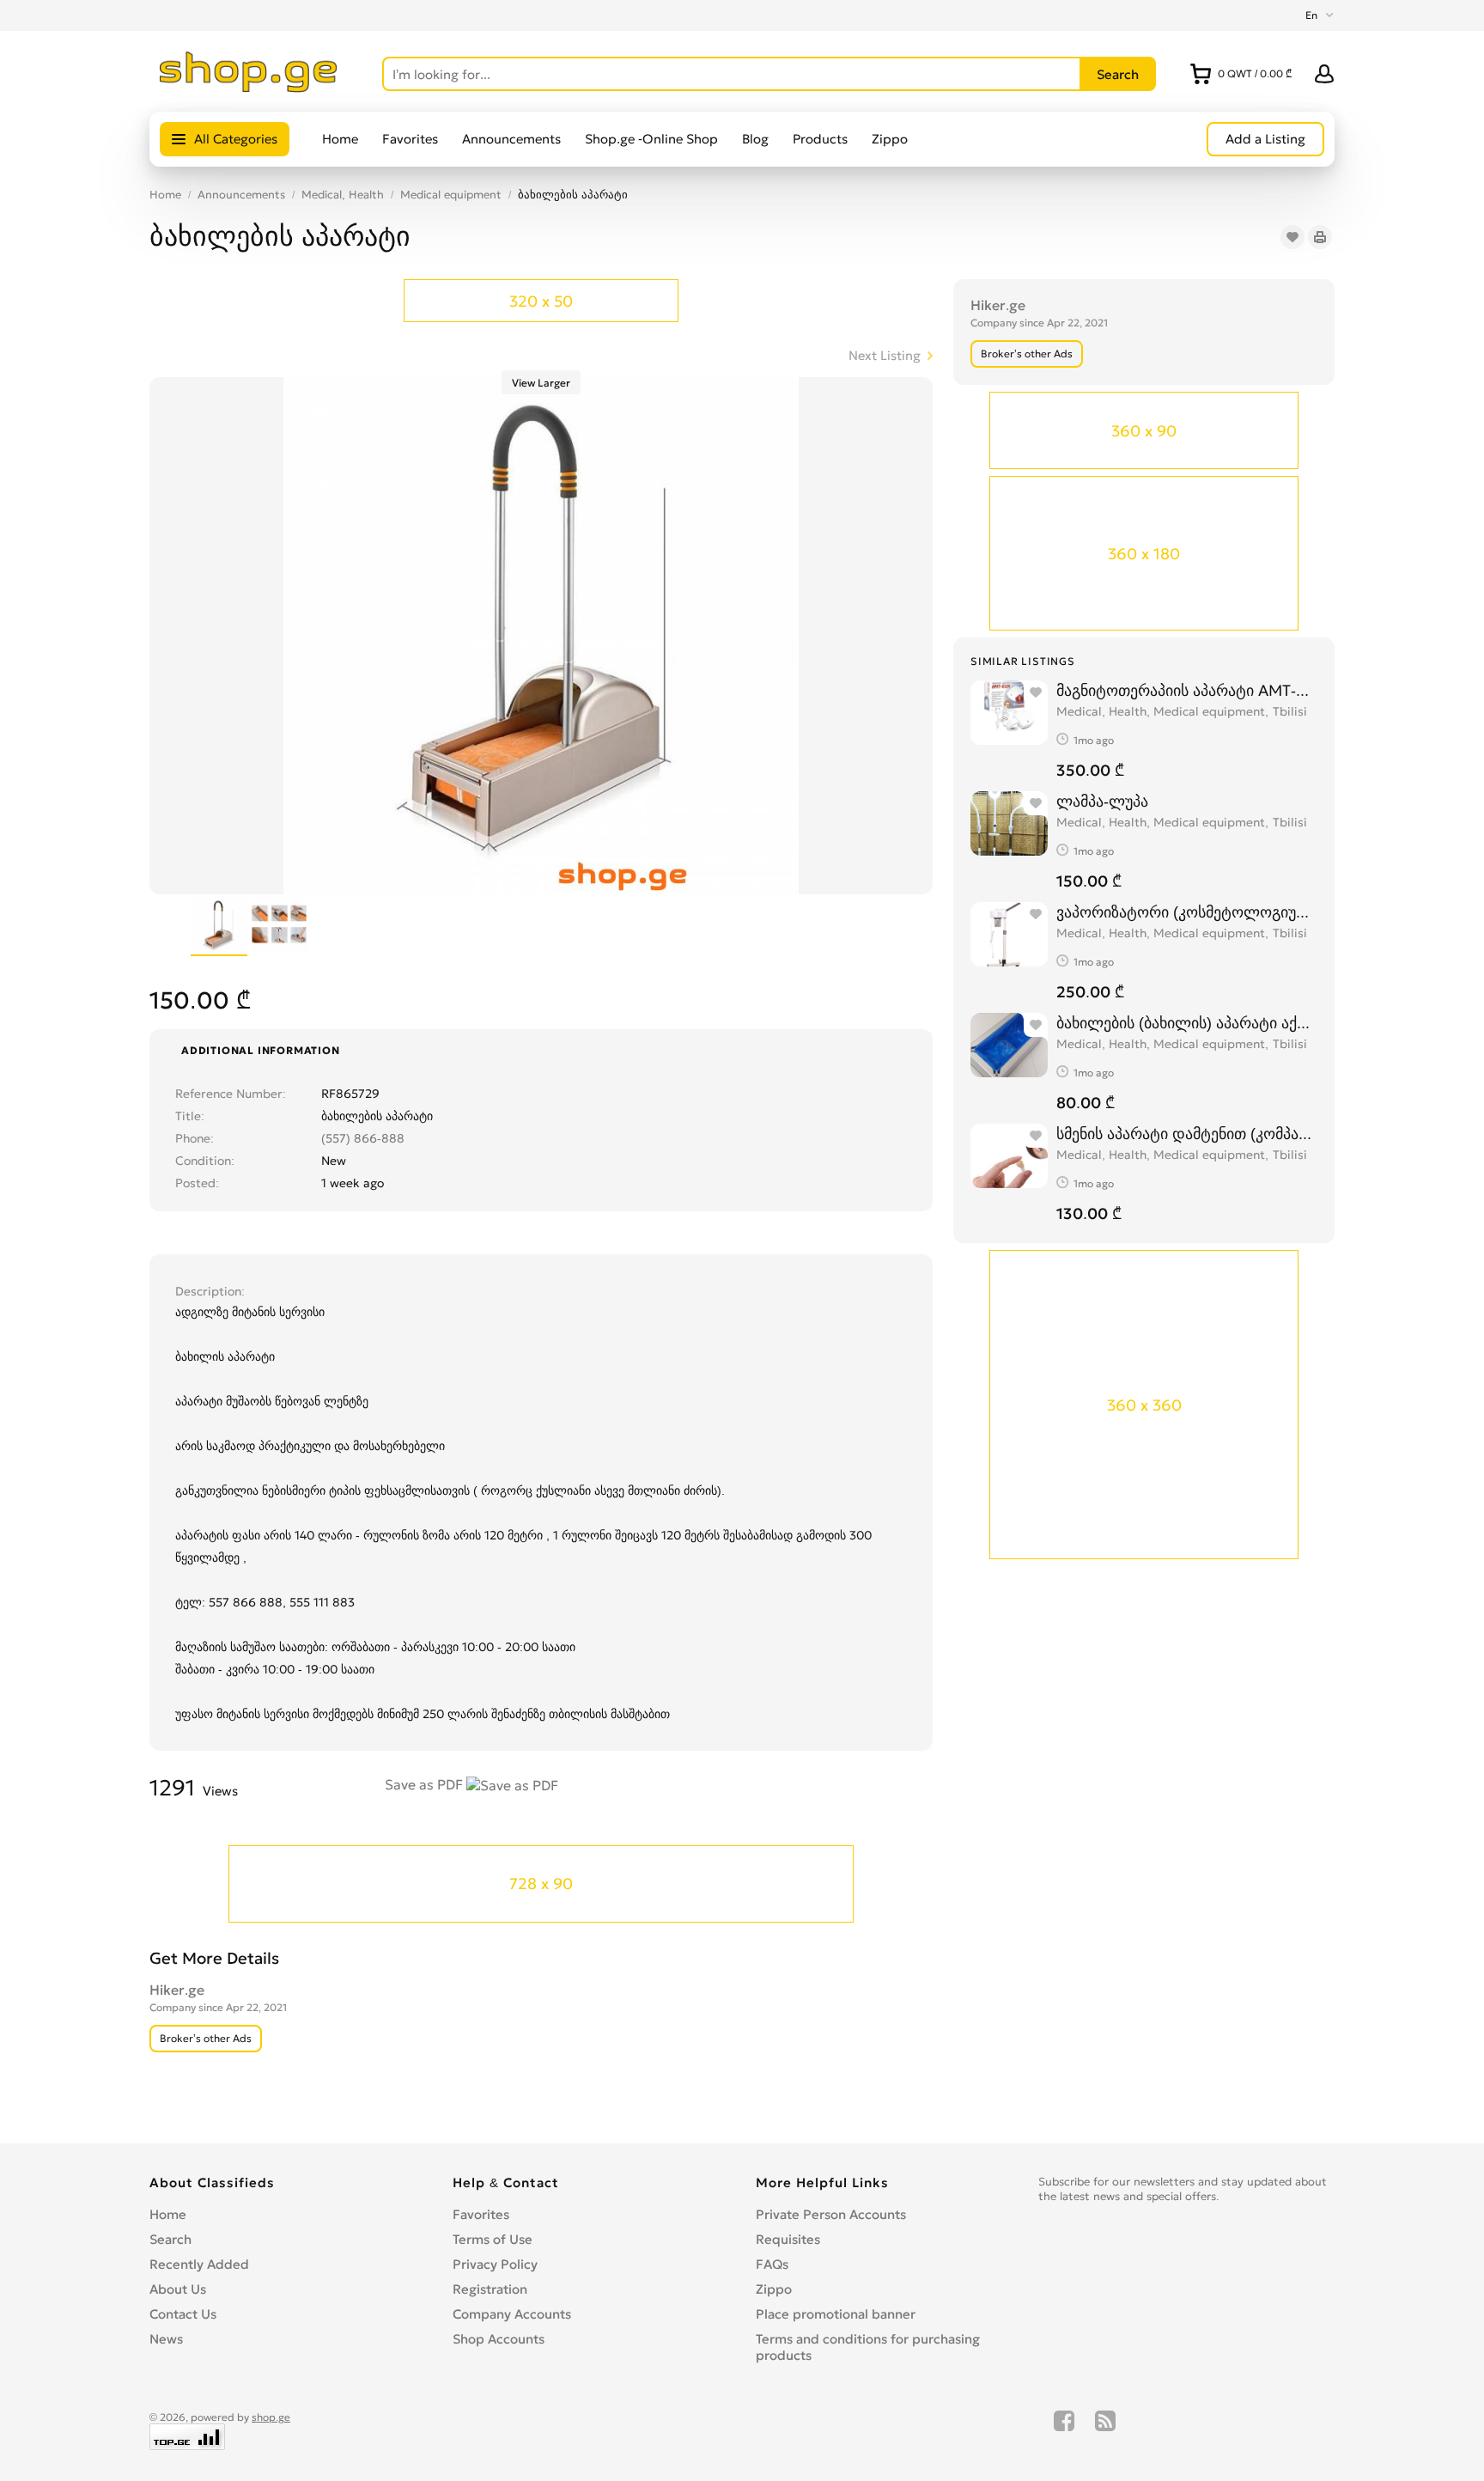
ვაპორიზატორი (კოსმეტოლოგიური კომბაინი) (1187, 912)
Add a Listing (1265, 139)
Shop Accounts (499, 2339)
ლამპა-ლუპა (1102, 801)
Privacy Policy (495, 2264)
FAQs (772, 2264)
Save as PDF (426, 1784)
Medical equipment (451, 195)
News (166, 2339)
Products (820, 139)
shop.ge (271, 2417)
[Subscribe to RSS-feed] (1105, 2430)
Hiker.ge (998, 305)
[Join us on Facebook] (1064, 2430)
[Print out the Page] (1320, 237)
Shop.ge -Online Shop (651, 139)
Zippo (890, 139)
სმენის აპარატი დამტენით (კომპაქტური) (1187, 1134)
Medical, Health (343, 195)
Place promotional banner (836, 2314)
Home (340, 139)
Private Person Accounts (831, 2214)
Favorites (410, 139)
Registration (490, 2289)
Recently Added (199, 2264)
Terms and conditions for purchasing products (868, 2347)
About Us (178, 2289)
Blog (755, 139)
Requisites (788, 2239)
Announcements (511, 139)
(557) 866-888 (363, 1138)
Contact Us (183, 2314)
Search (170, 2239)
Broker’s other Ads (1027, 354)
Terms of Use (493, 2239)
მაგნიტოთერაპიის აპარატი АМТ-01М (1187, 690)
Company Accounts (512, 2314)
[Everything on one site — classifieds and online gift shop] (249, 88)
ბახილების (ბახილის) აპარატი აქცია (1187, 1023)
